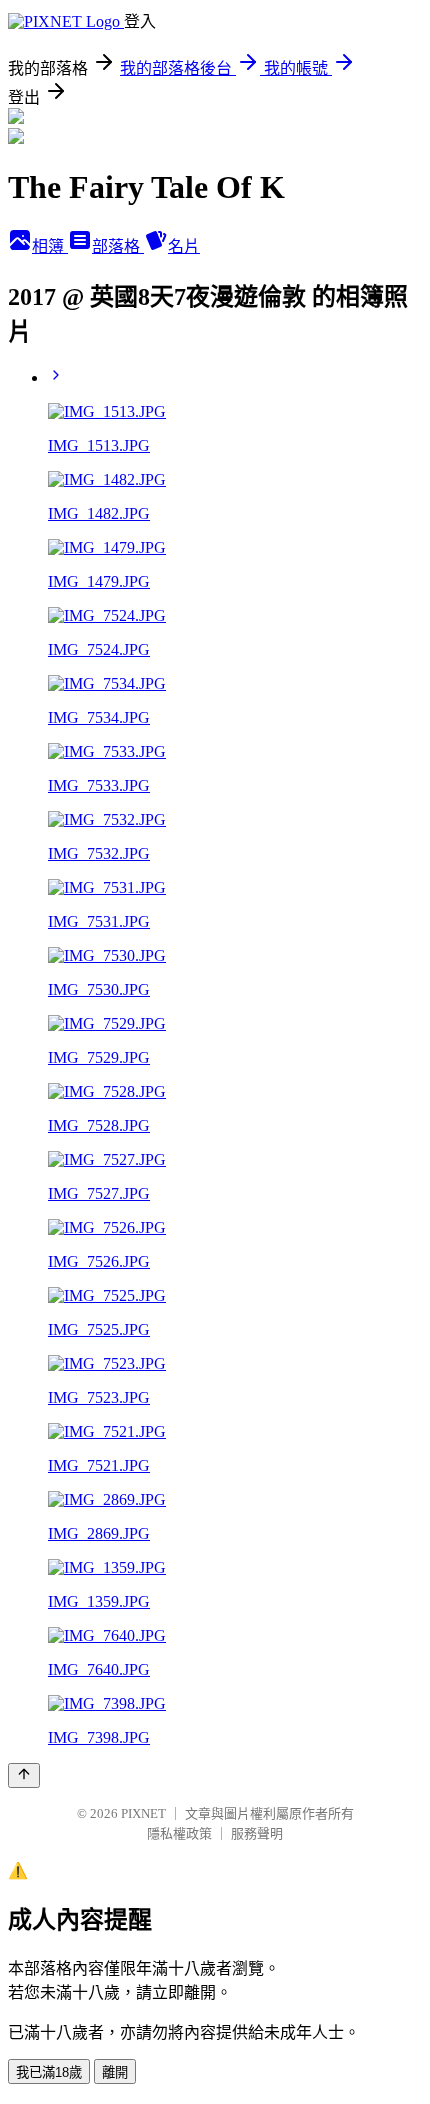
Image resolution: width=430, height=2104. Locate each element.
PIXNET (143, 1813)
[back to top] (24, 1775)
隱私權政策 (179, 1833)
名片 (184, 246)
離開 (115, 2072)
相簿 (50, 246)
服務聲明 (257, 1833)
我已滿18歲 (49, 2072)
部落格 (118, 246)
